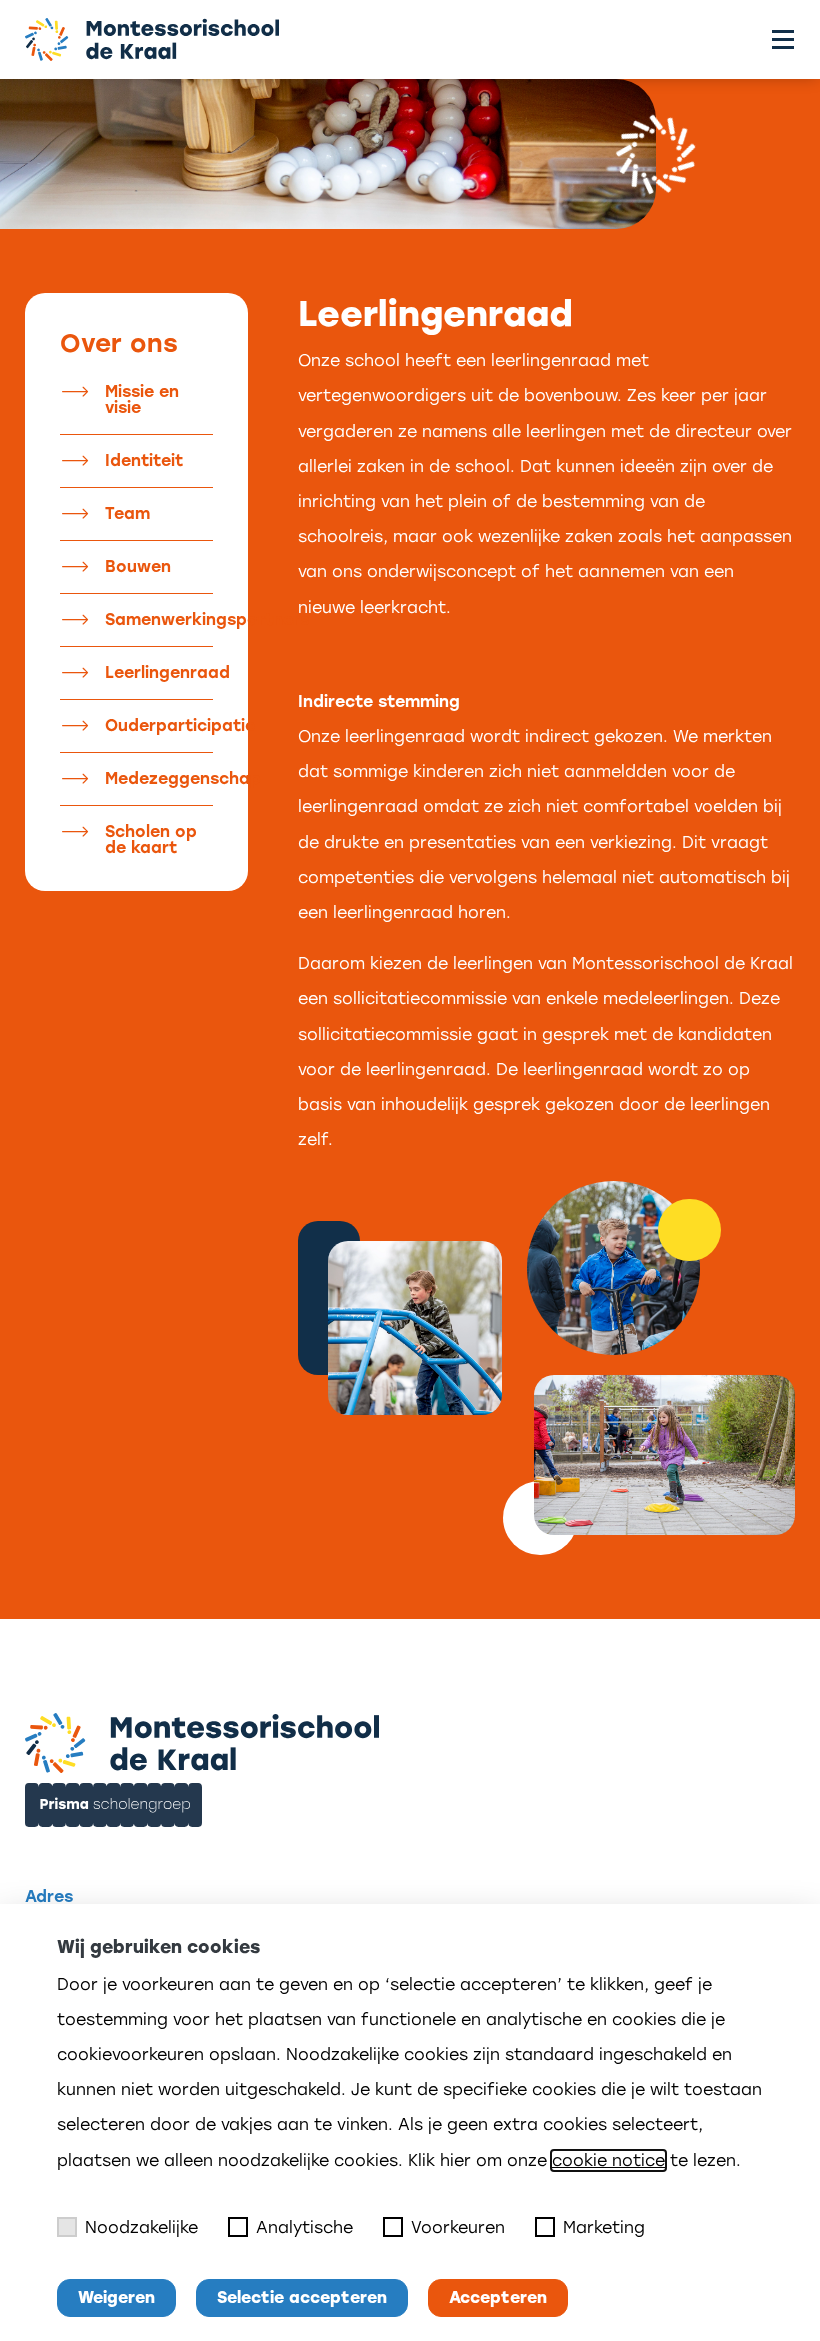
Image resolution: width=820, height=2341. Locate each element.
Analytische (304, 2227)
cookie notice (608, 2160)
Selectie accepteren (302, 2297)
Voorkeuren (458, 2227)
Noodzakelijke (141, 2227)
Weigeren (116, 2297)
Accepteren (498, 2297)
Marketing (604, 2227)
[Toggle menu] (783, 39)
